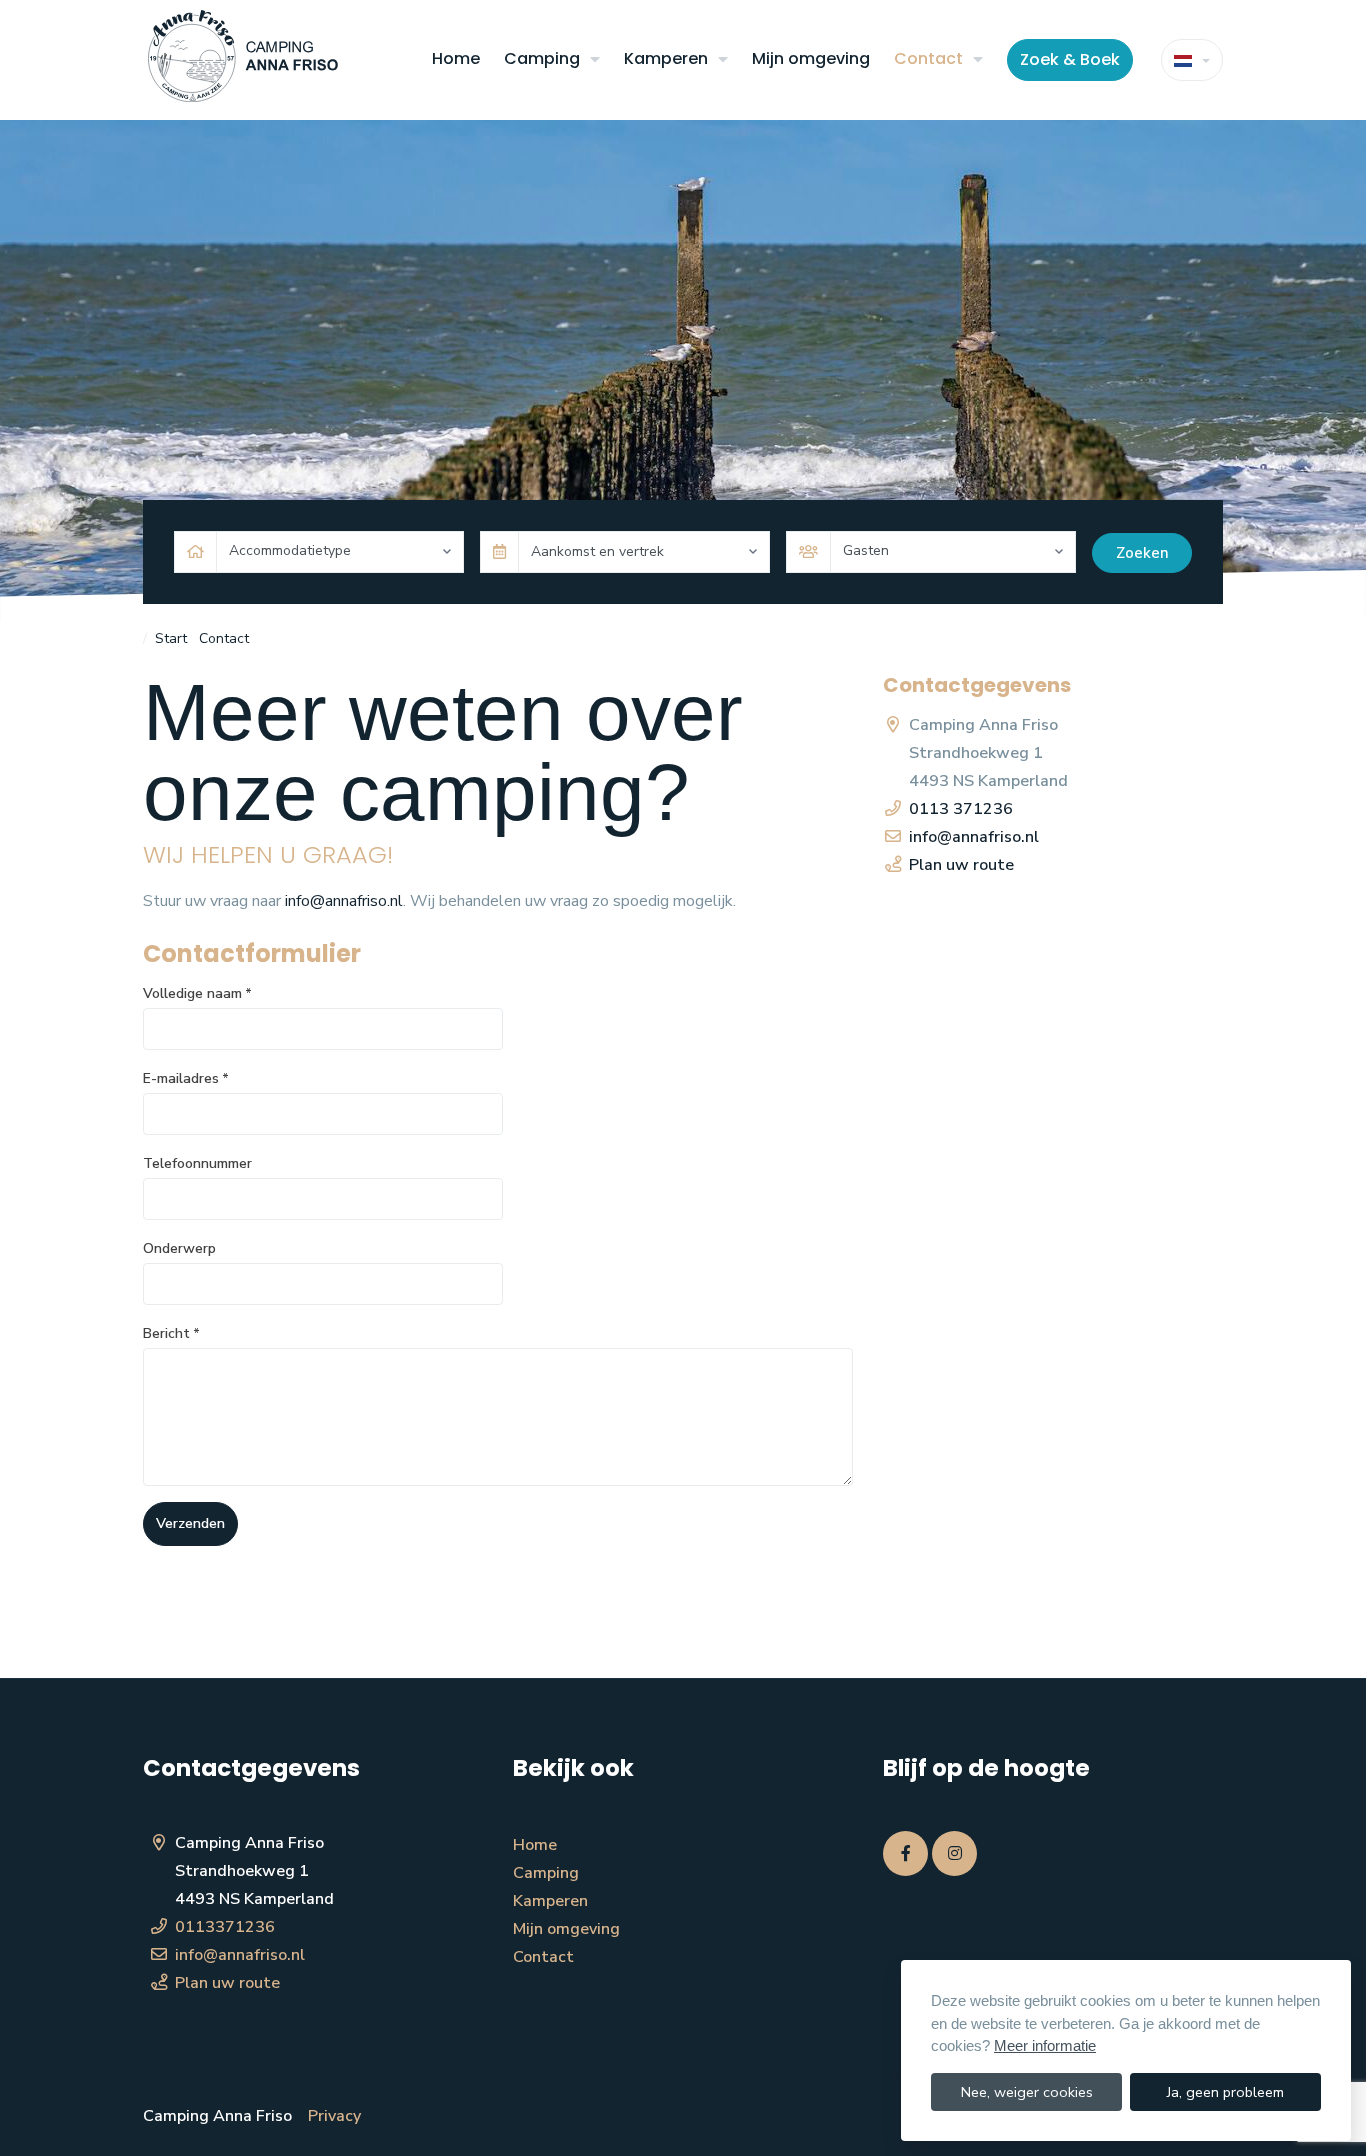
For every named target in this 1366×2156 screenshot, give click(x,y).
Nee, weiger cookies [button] (1027, 2092)
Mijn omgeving (811, 58)
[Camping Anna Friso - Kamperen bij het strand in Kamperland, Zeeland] (243, 60)
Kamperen (666, 58)
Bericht (171, 1333)
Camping (542, 58)
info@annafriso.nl (344, 901)
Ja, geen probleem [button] (1225, 2092)
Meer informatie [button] (1045, 2045)
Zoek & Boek (1070, 59)
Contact (928, 58)
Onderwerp (179, 1248)
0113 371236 (961, 809)
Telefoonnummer (197, 1163)
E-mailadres (186, 1078)
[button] (595, 60)
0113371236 (225, 1927)
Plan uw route (961, 865)
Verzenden (190, 1523)
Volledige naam (197, 993)
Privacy (334, 2116)
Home (456, 58)
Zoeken (1142, 553)
